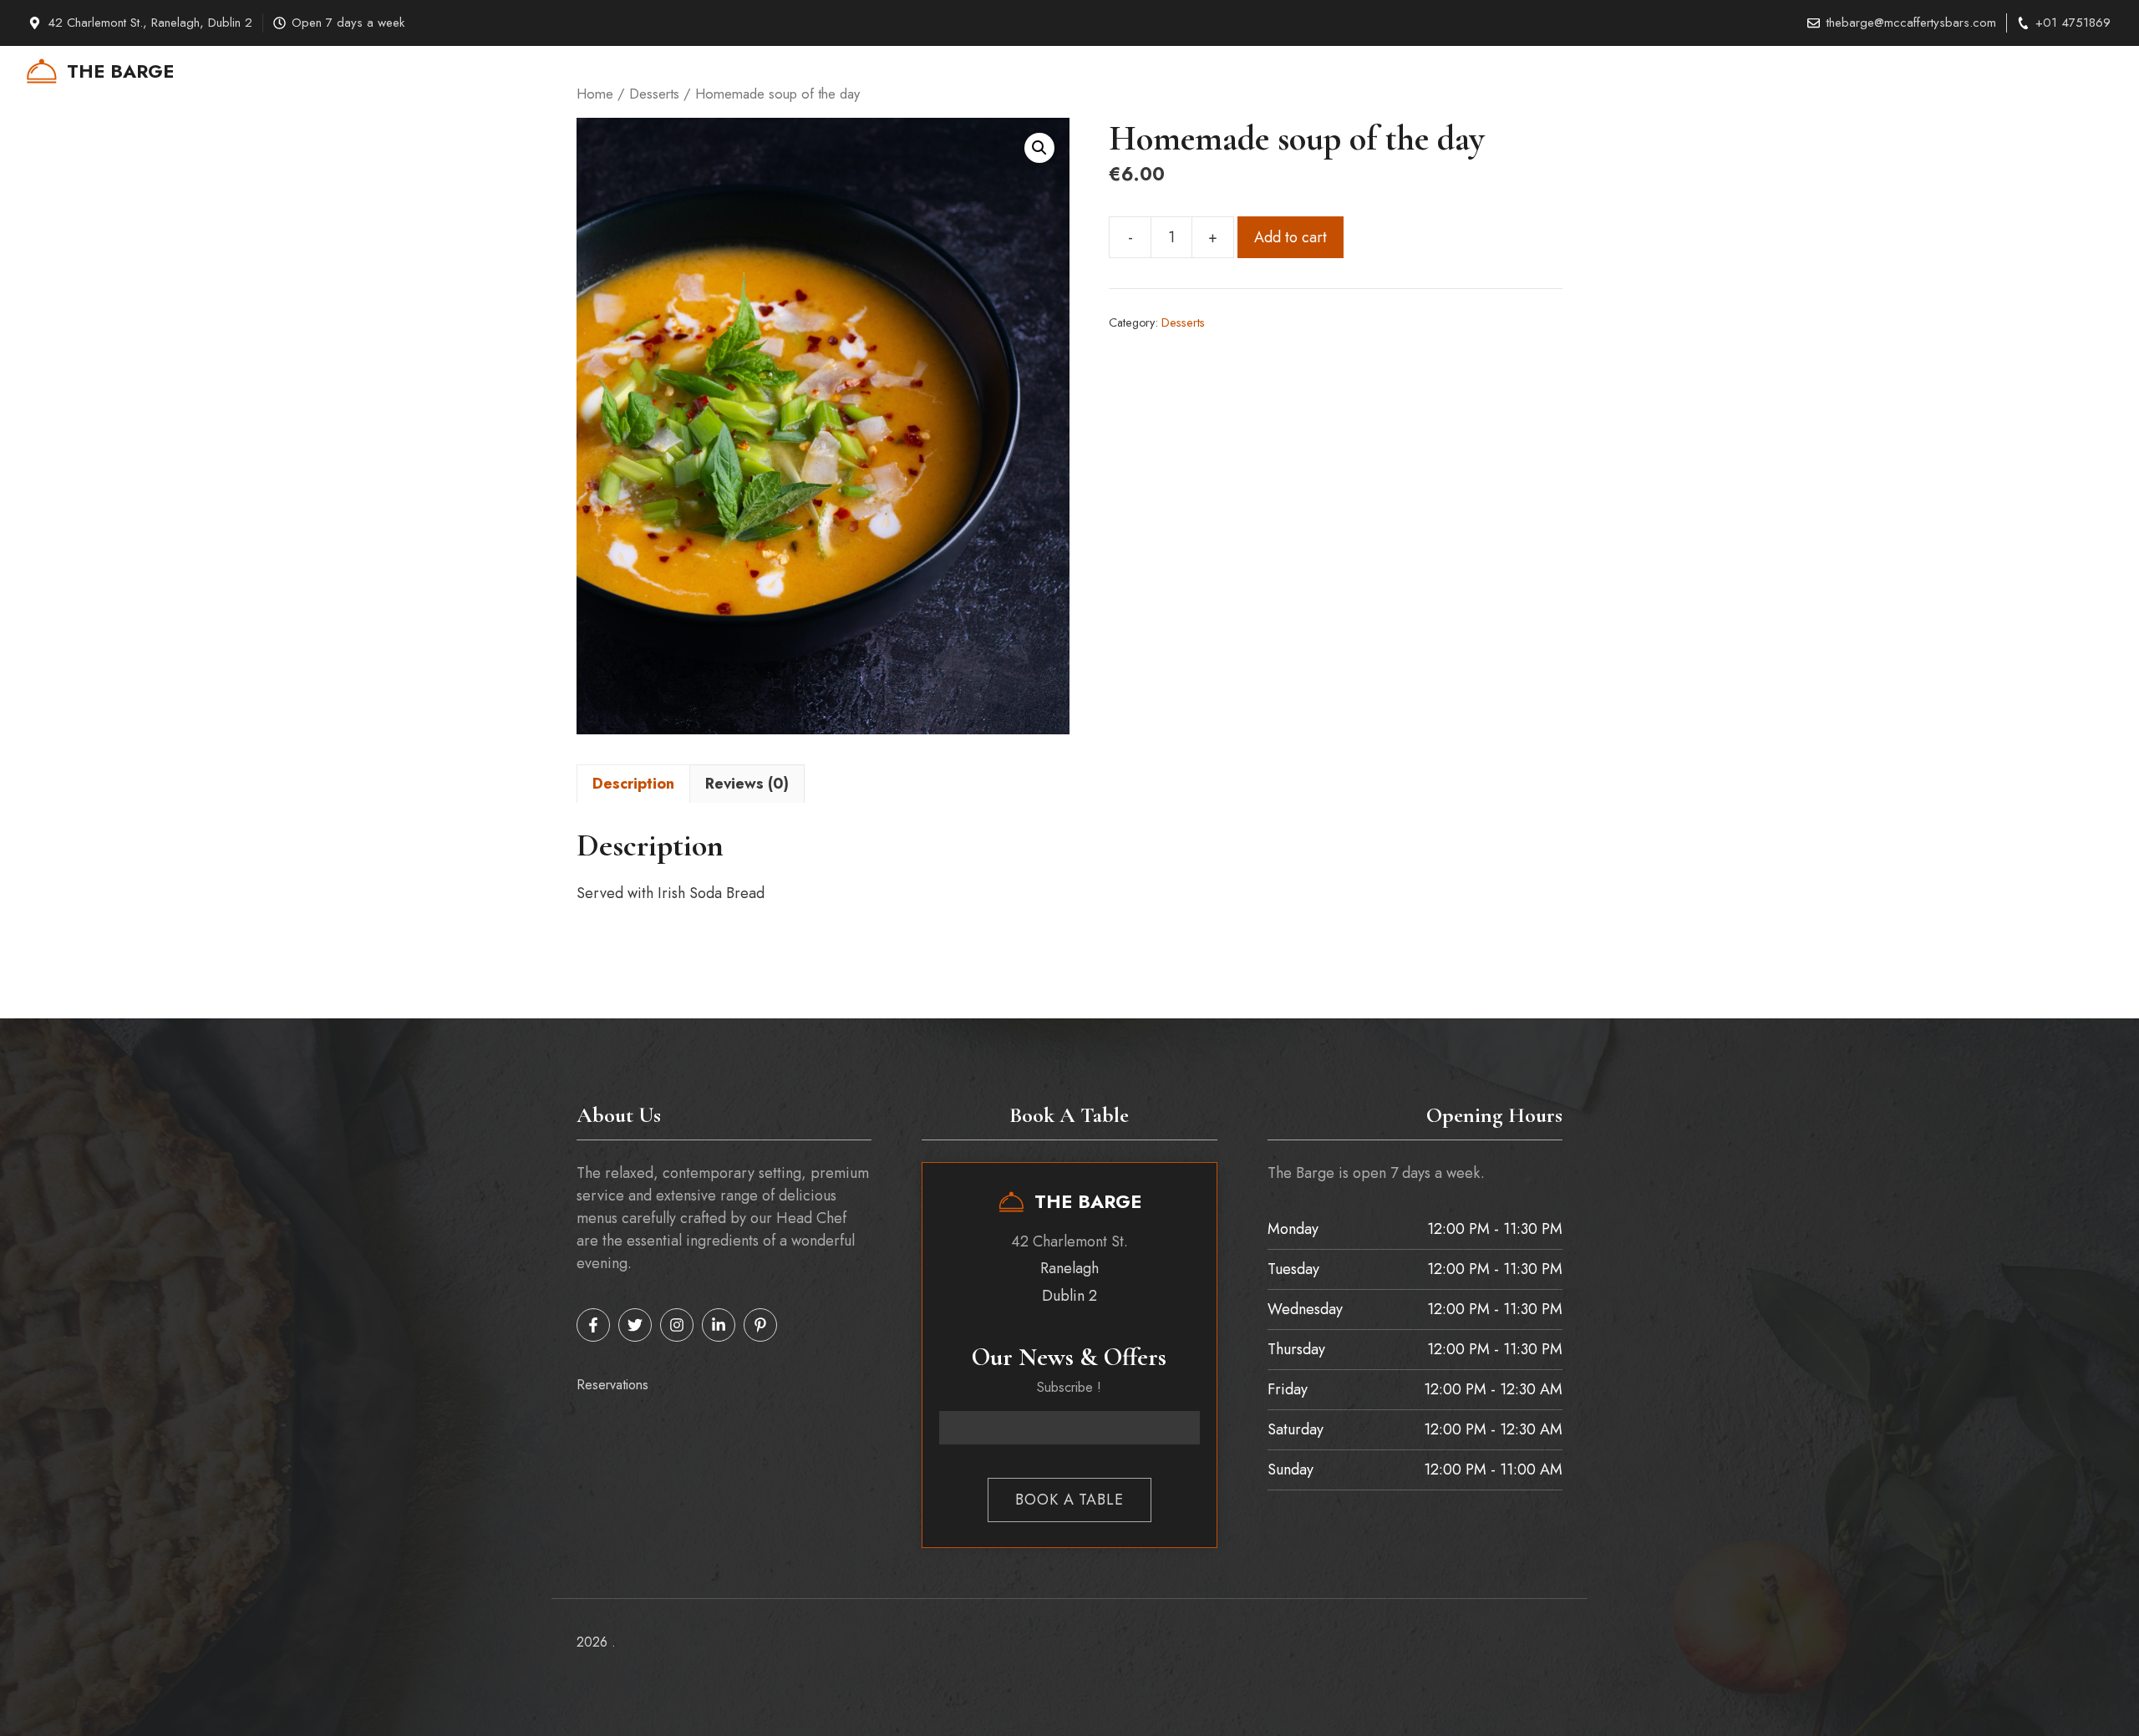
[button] (2105, 71)
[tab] (633, 784)
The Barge (120, 71)
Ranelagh (1069, 1268)
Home (1763, 71)
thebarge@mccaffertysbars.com (1911, 23)
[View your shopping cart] (2071, 71)
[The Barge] (42, 71)
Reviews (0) (747, 784)
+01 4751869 (2073, 23)
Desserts (1183, 322)
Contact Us (1839, 71)
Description (633, 784)
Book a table (1069, 1500)
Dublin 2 (1069, 1296)
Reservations (2001, 71)
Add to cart (1291, 237)
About (1918, 71)
